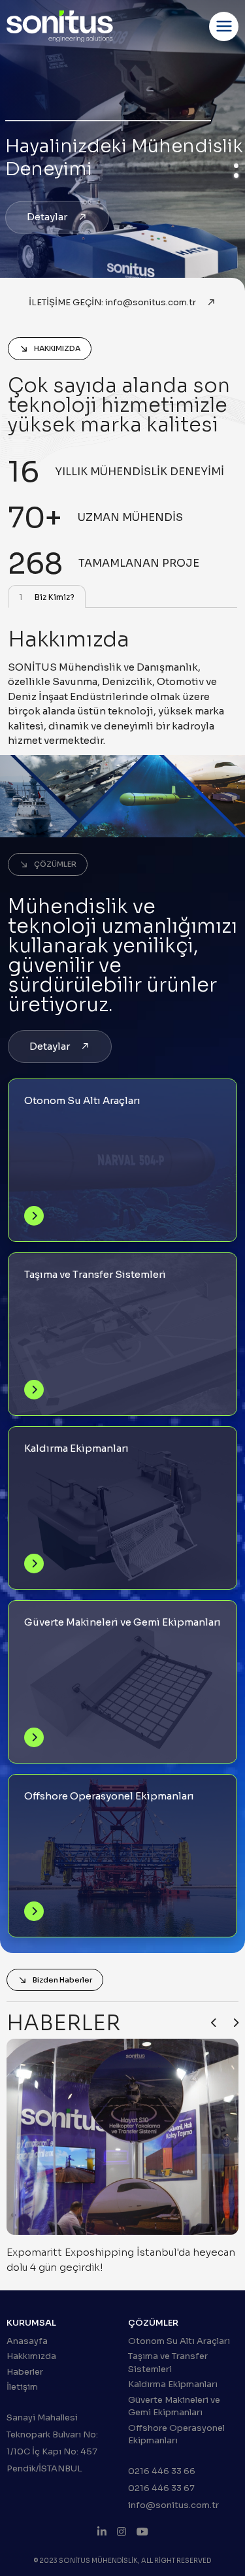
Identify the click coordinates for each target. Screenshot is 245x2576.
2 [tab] (236, 176)
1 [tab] (236, 166)
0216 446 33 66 (162, 2471)
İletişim (22, 2387)
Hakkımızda (31, 2356)
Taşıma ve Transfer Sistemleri (168, 2363)
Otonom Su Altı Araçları (179, 2341)
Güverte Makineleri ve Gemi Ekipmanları (174, 2406)
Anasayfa (27, 2341)
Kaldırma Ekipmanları (173, 2384)
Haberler (25, 2372)
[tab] (47, 596)
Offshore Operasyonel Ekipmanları (176, 2434)
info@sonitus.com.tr (173, 2505)
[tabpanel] (122, 730)
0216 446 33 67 (161, 2488)
